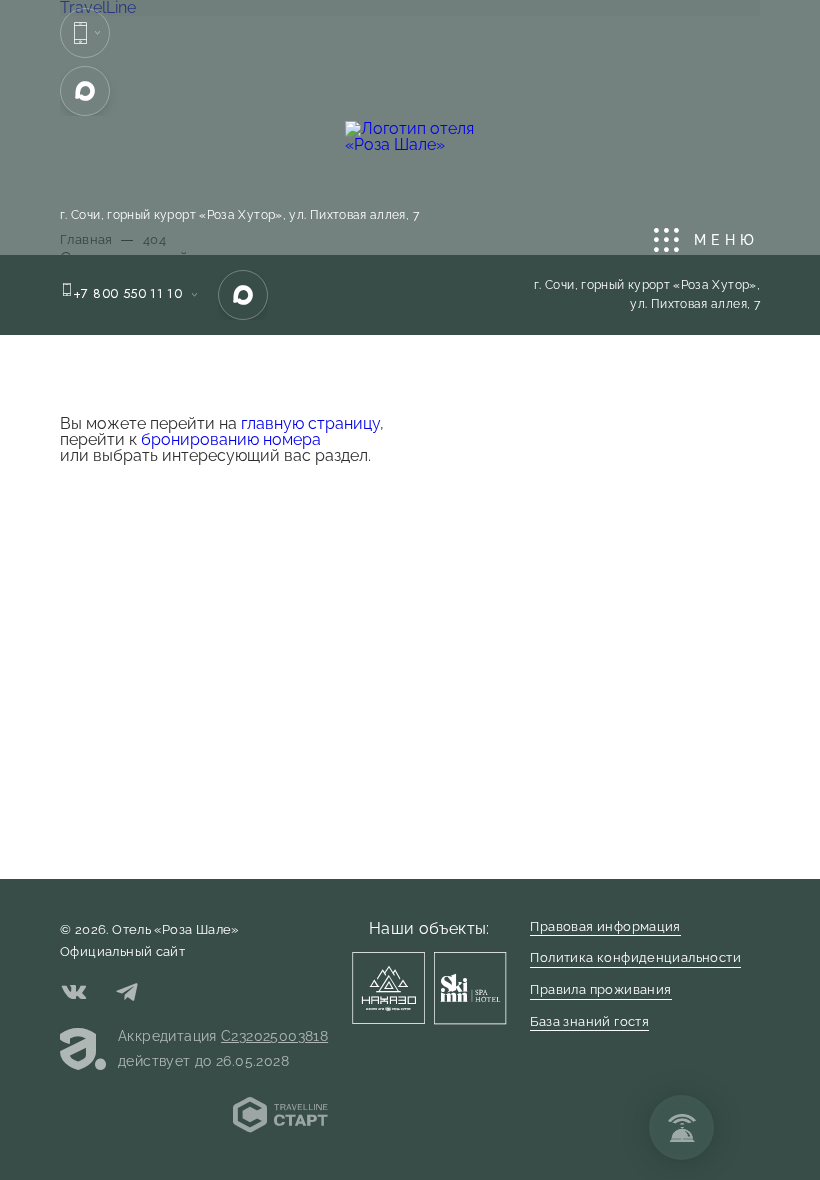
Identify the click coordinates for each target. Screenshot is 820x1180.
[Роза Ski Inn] (470, 988)
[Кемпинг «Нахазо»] (388, 988)
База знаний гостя (589, 1021)
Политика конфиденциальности (635, 957)
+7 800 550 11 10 (127, 294)
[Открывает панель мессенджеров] (85, 33)
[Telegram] (127, 994)
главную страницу (310, 423)
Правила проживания (600, 989)
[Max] (85, 91)
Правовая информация (605, 926)
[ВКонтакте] (74, 994)
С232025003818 (274, 1036)
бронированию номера (231, 439)
